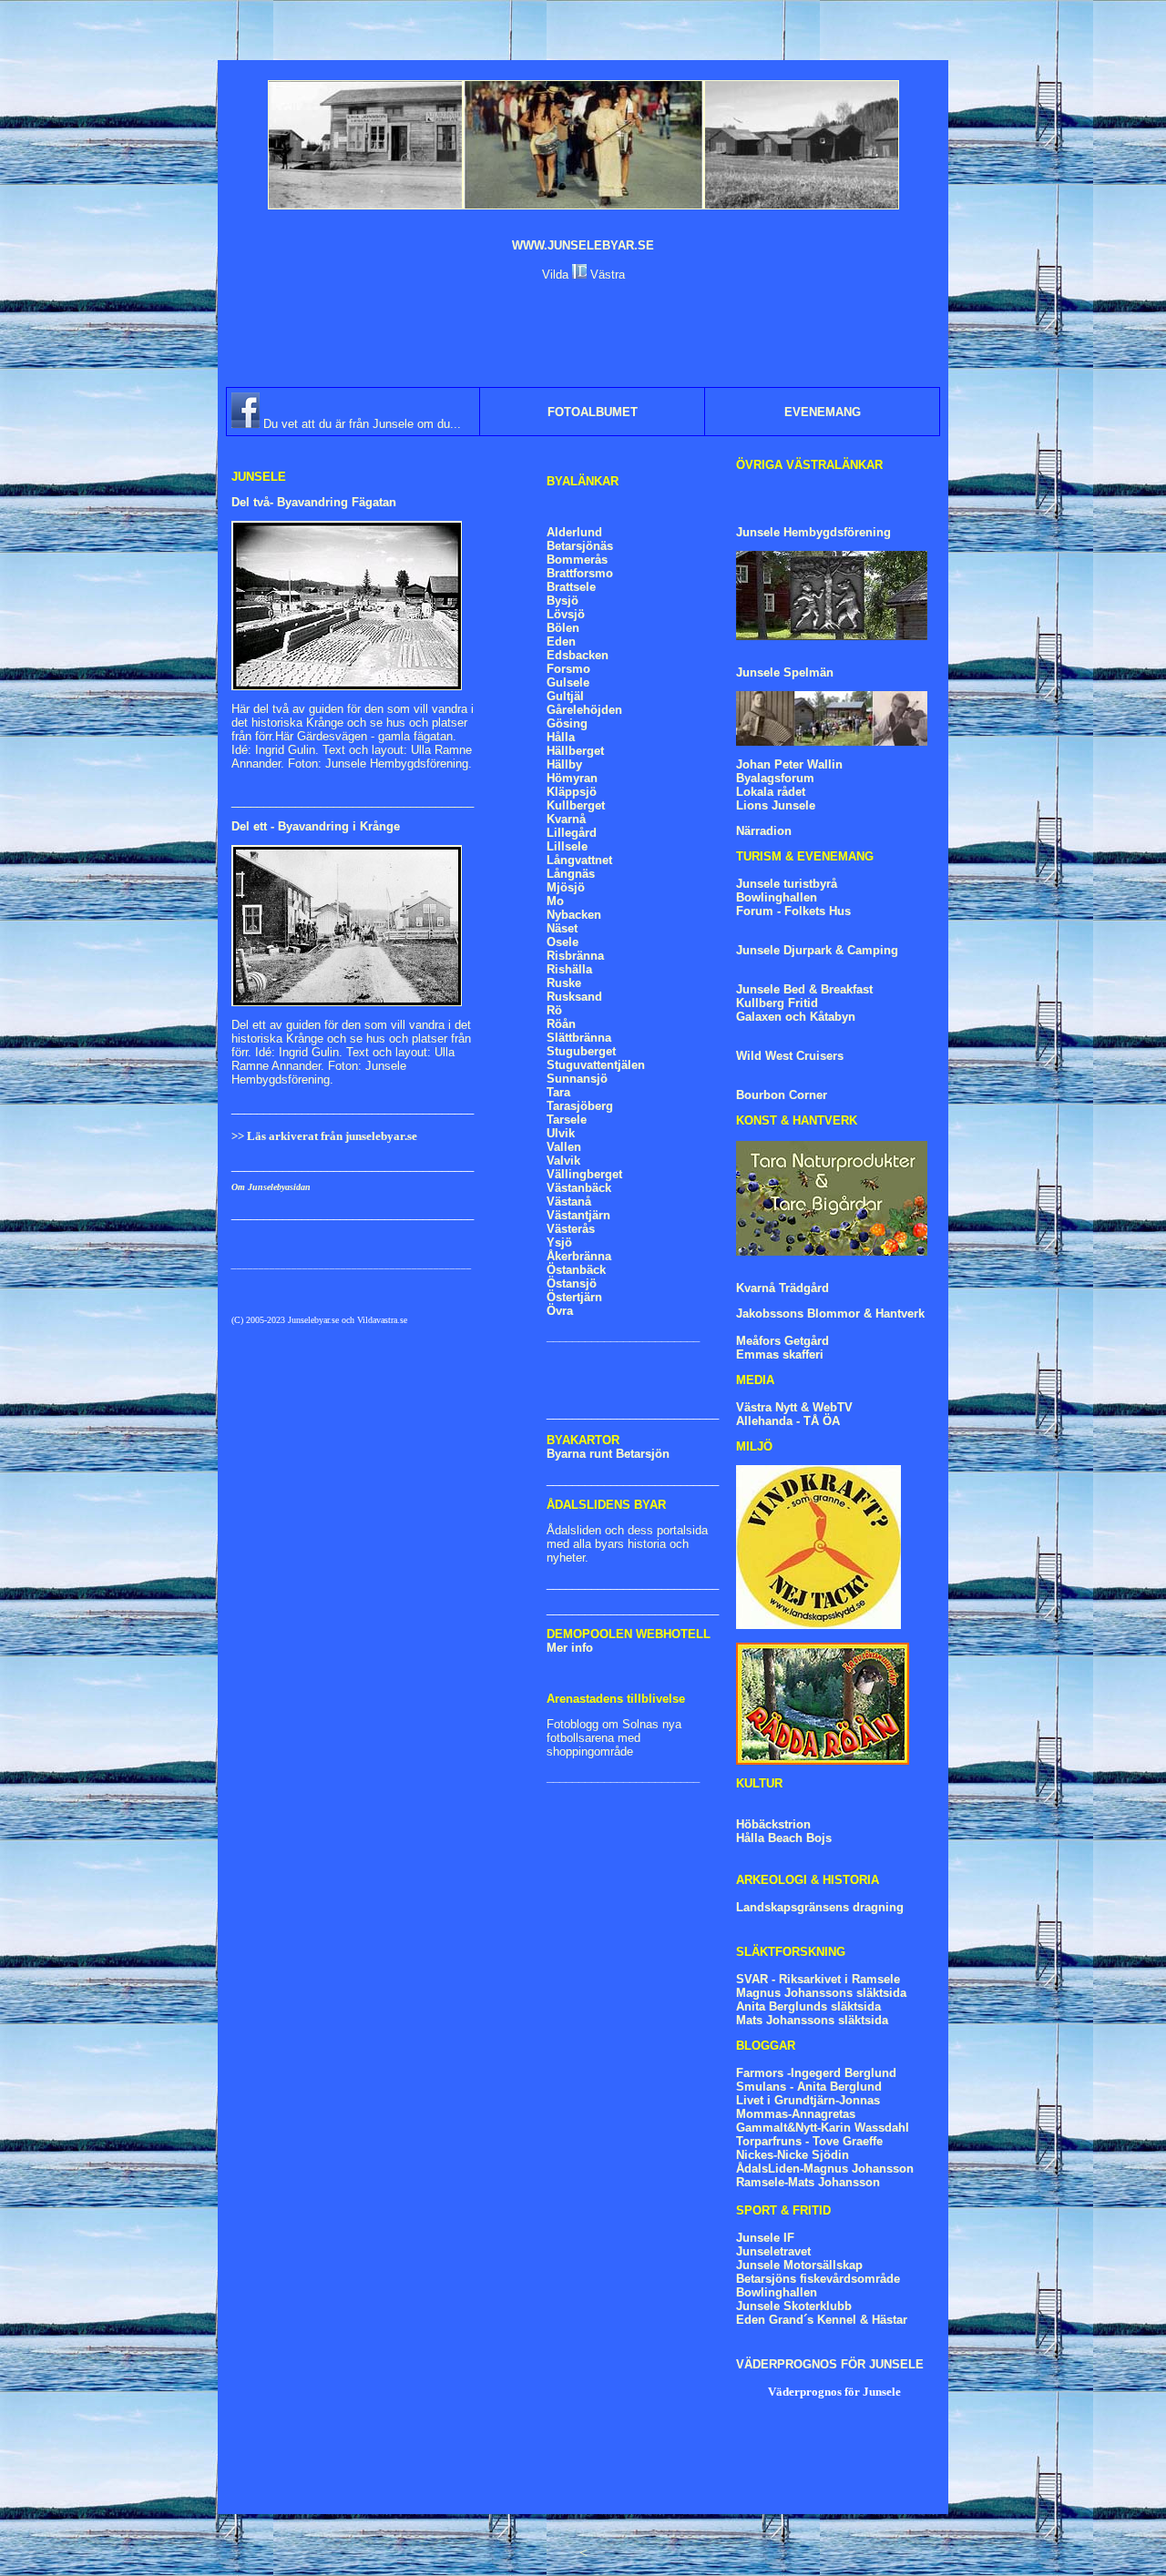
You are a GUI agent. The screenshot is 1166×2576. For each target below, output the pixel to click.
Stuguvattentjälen (596, 1065)
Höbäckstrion (773, 1824)
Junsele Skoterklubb (794, 2306)
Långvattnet (579, 860)
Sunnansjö (577, 1079)
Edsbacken (578, 655)
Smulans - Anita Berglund (809, 2087)
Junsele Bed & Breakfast (804, 989)
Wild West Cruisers (790, 1056)
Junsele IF (765, 2238)
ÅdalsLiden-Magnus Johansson (825, 2169)
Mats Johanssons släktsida (812, 2020)
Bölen (563, 628)
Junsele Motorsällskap (799, 2265)
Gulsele (568, 682)
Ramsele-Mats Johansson (808, 2182)
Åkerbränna (579, 1256)
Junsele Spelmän (785, 672)
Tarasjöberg (580, 1106)
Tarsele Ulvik (567, 1126)
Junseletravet (773, 2251)
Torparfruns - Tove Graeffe (809, 2141)
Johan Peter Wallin (789, 764)
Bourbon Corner (782, 1095)
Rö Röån (561, 1017)
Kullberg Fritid (777, 1003)
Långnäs (571, 874)
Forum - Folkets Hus (793, 911)
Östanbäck (576, 1270)
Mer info (570, 1648)
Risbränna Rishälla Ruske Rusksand (575, 976)
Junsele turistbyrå (787, 884)
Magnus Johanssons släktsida (821, 1993)
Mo (555, 901)
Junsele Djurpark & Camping (817, 950)
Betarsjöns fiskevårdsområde (818, 2279)
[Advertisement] (583, 334)
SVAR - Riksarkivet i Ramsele (818, 1979)
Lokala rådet (771, 792)
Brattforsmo (580, 573)
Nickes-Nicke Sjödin (793, 2155)
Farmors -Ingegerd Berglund (816, 2073)
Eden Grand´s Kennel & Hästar (822, 2320)
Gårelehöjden (584, 710)
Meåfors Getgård (782, 1341)
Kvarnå (566, 819)
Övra (560, 1311)
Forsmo (568, 669)
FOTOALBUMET (593, 412)
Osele (563, 942)
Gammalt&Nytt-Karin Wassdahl (823, 2128)
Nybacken (574, 915)
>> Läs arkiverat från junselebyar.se (324, 1136)
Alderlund (574, 532)
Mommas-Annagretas (796, 2114)
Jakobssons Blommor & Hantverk (830, 1313)
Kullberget (576, 805)
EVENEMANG (823, 412)
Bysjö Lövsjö (566, 607)
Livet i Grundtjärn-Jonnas (808, 2100)
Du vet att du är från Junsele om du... (360, 424)
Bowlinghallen (777, 897)
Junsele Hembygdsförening (813, 532)
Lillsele (567, 846)
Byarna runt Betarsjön (608, 1454)
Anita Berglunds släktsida (808, 2006)
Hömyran (572, 778)
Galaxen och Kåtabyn (796, 1017)
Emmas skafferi (780, 1354)
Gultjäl (565, 696)
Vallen (564, 1147)
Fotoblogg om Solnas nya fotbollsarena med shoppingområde (614, 1738)
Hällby (564, 764)
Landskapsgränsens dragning (820, 1907)
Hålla (561, 737)
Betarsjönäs (580, 546)
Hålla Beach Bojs (784, 1838)
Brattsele (571, 587)
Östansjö (572, 1283)
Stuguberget (581, 1051)
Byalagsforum (775, 778)
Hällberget (575, 751)
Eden (561, 641)
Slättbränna (579, 1038)
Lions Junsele (776, 805)
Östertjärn (574, 1297)
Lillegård (572, 833)
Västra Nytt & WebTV (794, 1407)
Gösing (567, 723)
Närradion (764, 831)
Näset (562, 928)
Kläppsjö (572, 792)
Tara (558, 1092)
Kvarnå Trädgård (782, 1288)
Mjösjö (566, 887)
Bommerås (577, 560)
